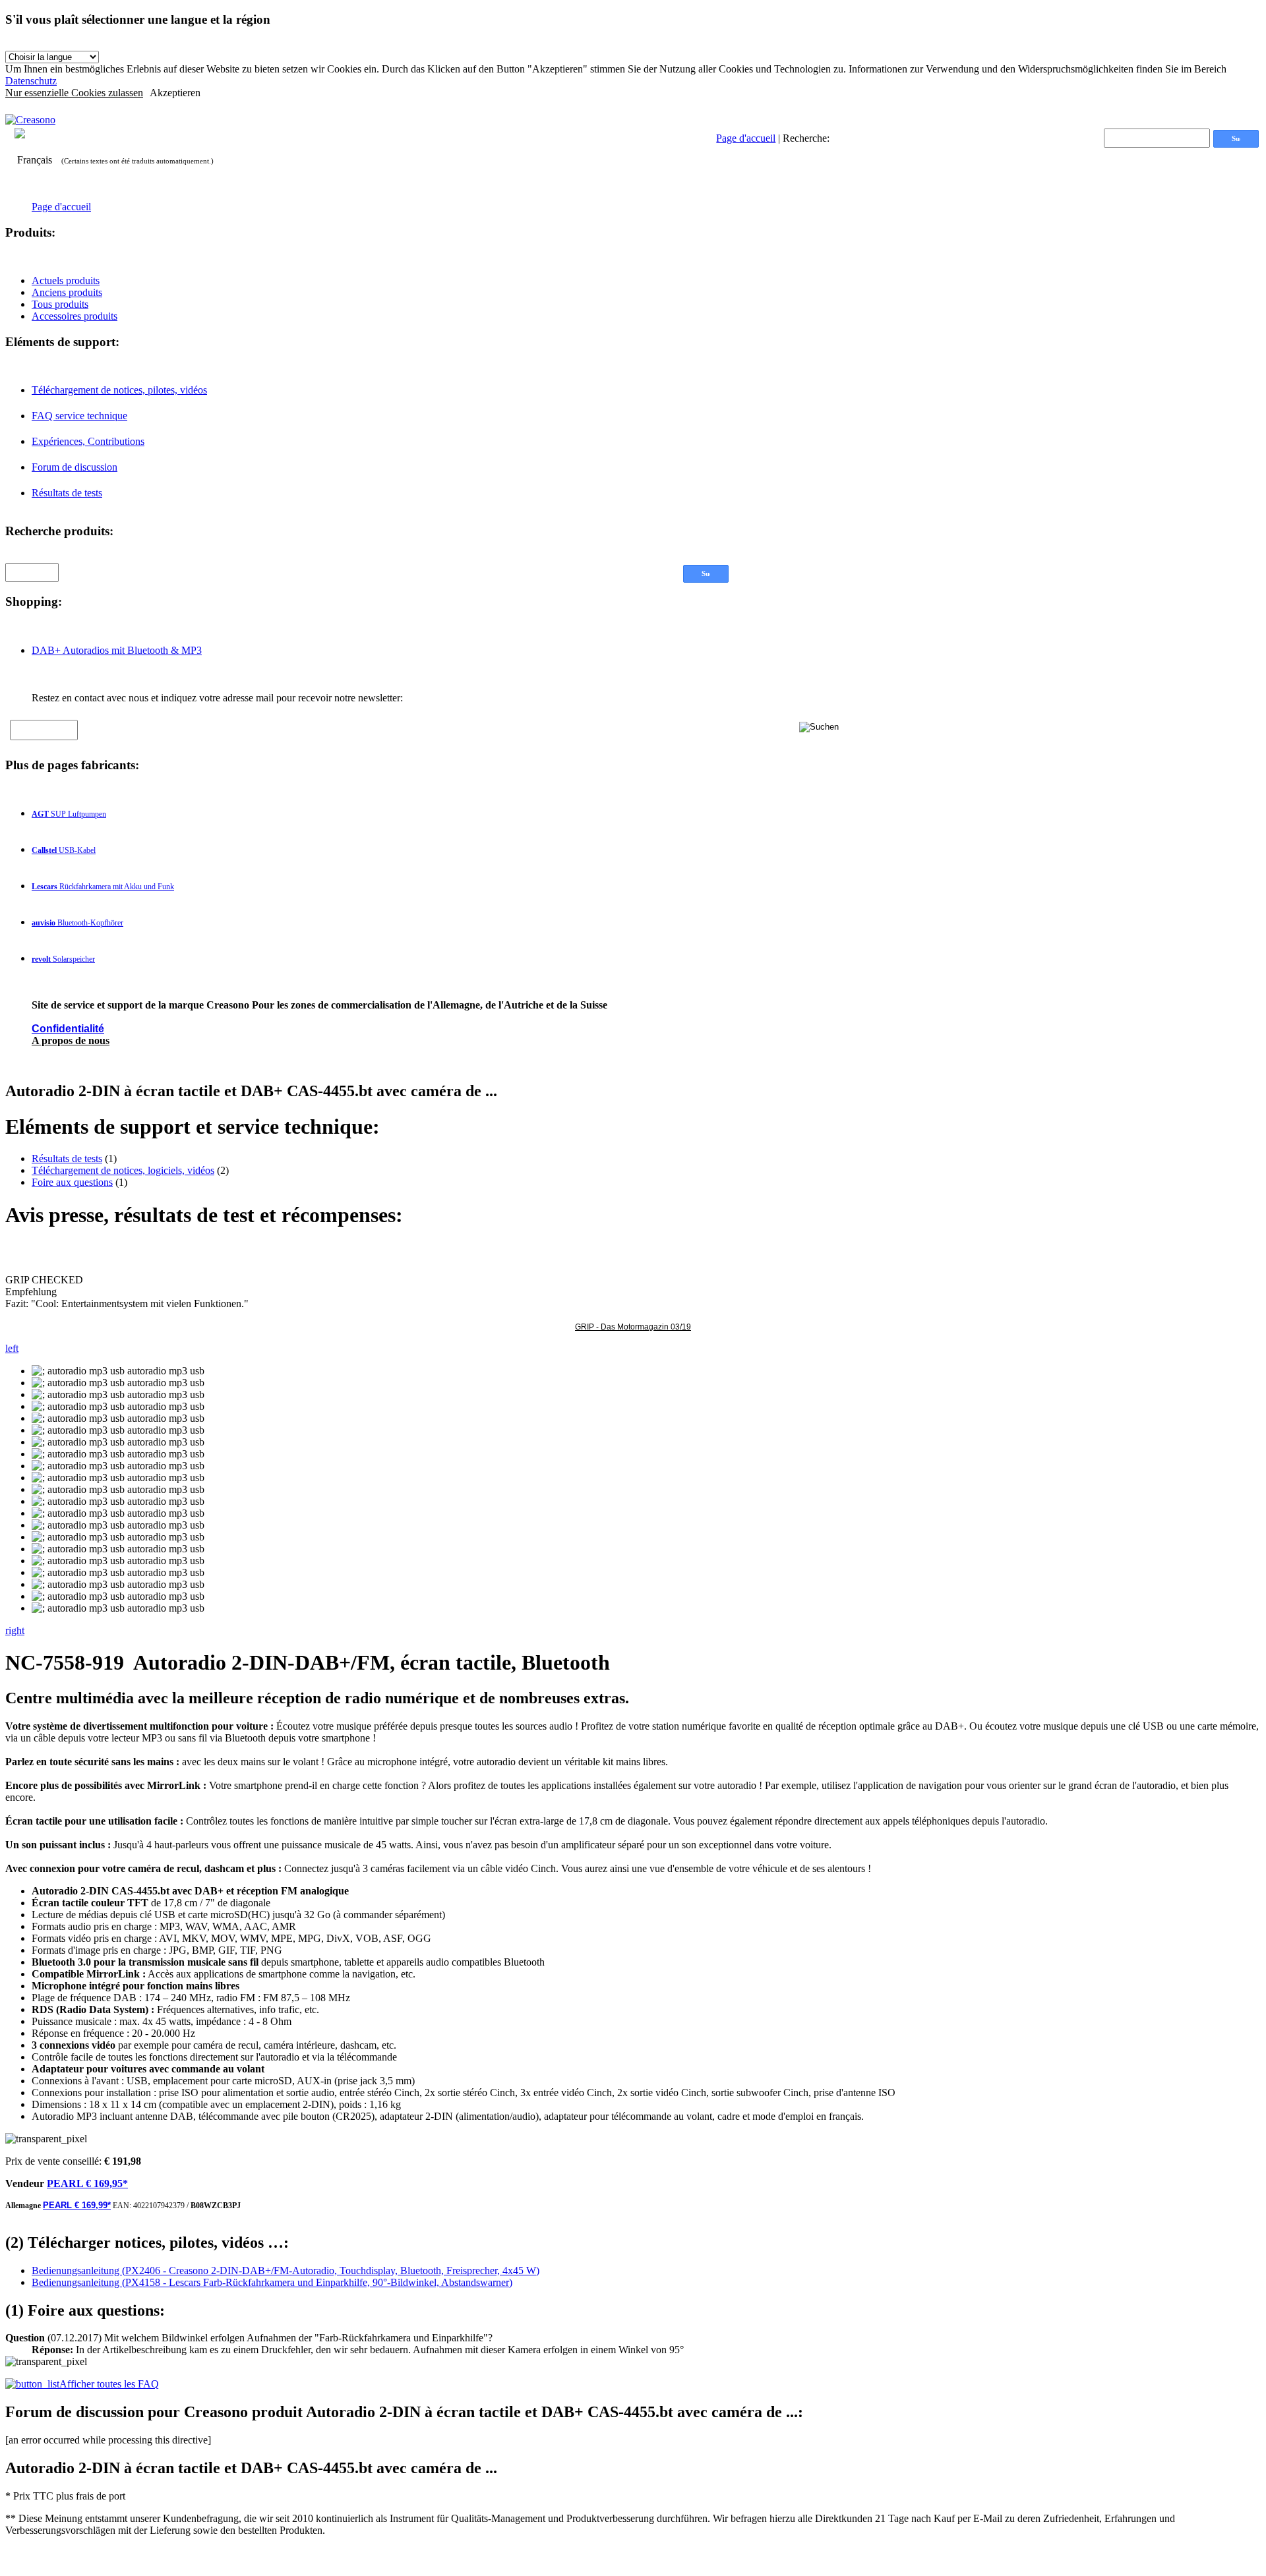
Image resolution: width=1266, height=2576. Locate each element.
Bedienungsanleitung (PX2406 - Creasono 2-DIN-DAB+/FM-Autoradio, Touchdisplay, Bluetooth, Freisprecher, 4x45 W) (286, 2270)
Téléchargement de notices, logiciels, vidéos (123, 1170)
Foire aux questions (72, 1182)
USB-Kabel (64, 850)
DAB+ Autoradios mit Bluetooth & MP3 (117, 650)
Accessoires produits (75, 316)
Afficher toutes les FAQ (109, 2384)
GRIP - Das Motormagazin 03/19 (633, 1327)
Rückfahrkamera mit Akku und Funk (103, 887)
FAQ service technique (79, 416)
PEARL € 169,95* (87, 2183)
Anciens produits (67, 292)
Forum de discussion (75, 467)
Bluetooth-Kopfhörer (77, 923)
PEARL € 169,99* (77, 2205)
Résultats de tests (67, 493)
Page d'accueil (746, 138)
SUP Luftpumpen (69, 814)
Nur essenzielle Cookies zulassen (74, 93)
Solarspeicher (63, 959)
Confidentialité (68, 1029)
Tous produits (60, 304)
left (12, 1348)
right (15, 1630)
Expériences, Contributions (88, 441)
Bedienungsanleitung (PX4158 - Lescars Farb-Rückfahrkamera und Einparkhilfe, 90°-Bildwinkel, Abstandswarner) (272, 2282)
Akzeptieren (175, 93)
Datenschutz (31, 81)
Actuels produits (66, 280)
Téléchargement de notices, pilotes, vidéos (119, 390)
